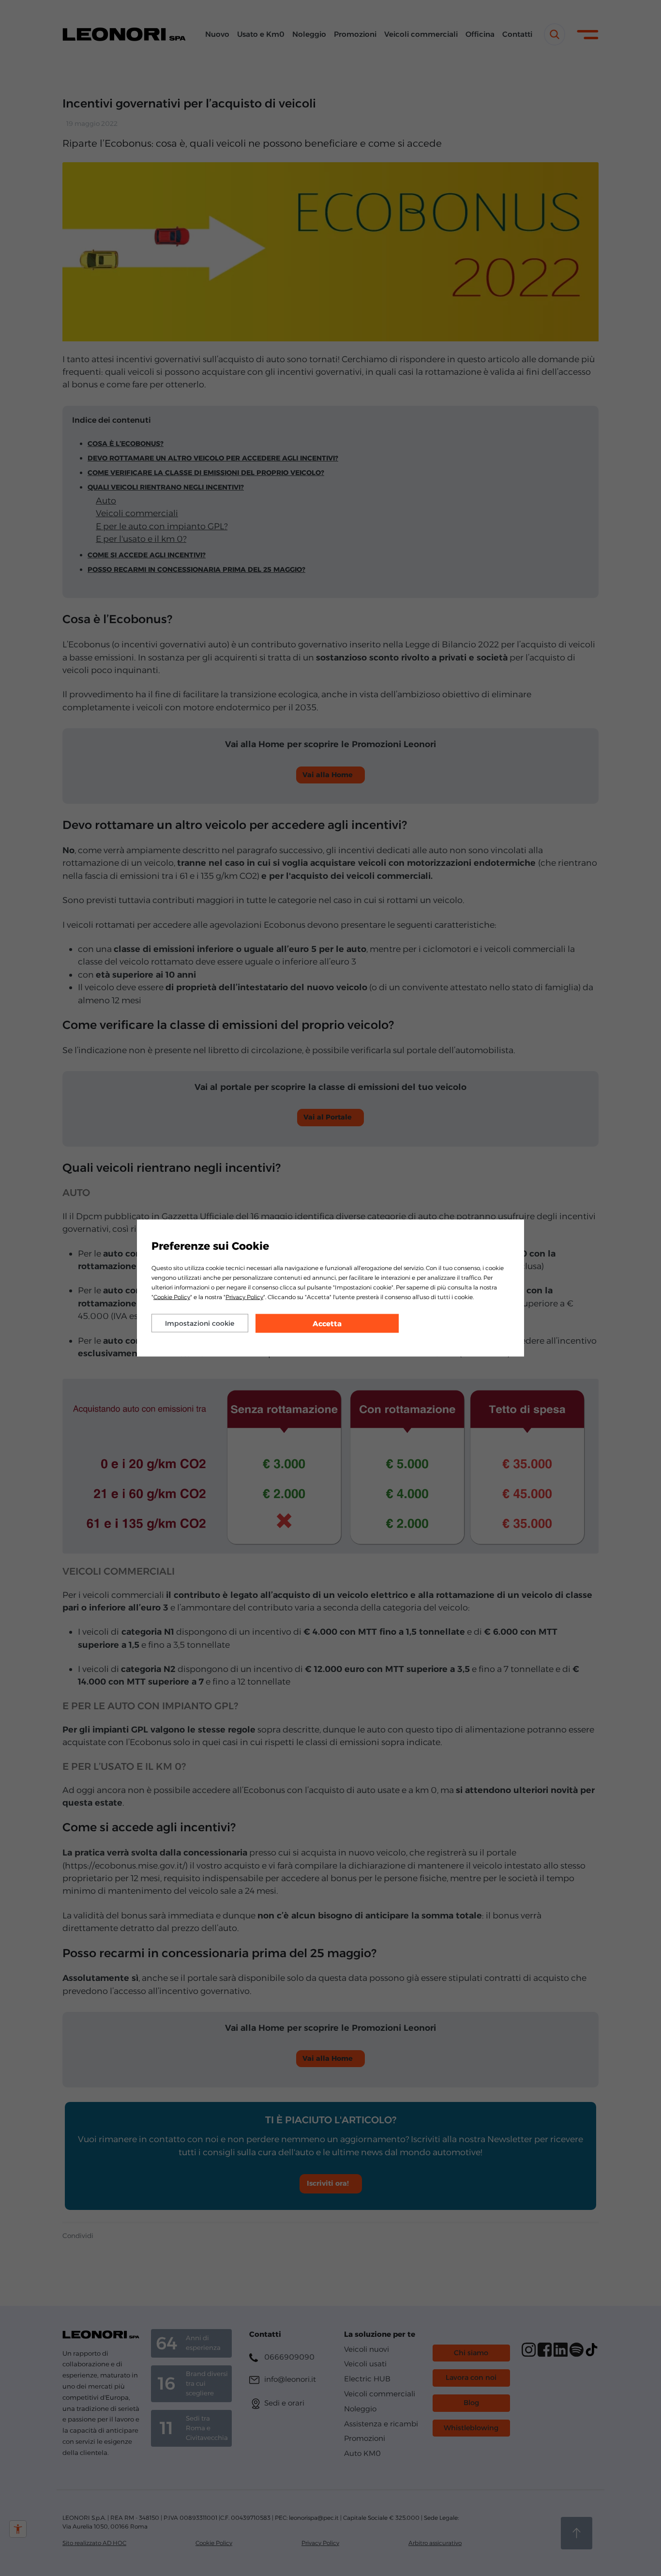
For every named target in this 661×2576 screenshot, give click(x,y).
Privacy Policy (244, 1297)
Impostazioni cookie (200, 1323)
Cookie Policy (172, 1297)
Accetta (327, 1324)
